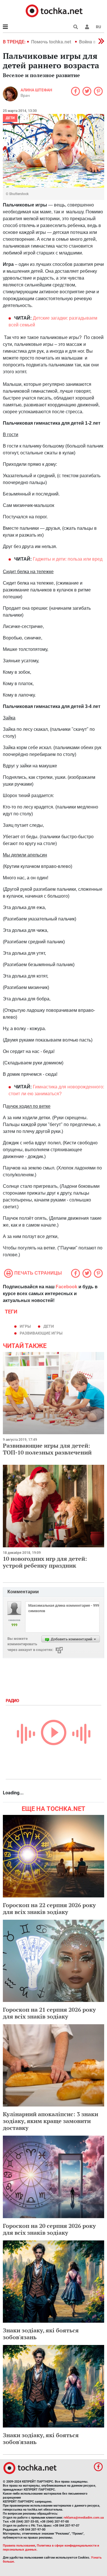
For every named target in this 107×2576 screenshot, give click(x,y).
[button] (87, 27)
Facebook (66, 1287)
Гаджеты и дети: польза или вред (68, 559)
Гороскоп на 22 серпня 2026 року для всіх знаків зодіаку (49, 1908)
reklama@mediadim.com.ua (84, 2518)
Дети (10, 118)
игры (25, 1326)
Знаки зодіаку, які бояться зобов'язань (41, 2334)
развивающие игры (41, 1333)
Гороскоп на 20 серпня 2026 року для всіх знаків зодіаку (49, 2229)
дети (49, 1326)
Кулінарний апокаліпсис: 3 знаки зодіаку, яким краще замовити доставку (51, 2121)
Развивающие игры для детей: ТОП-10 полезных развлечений (47, 1449)
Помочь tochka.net (52, 42)
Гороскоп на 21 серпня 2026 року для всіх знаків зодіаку (49, 2013)
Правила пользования (19, 2546)
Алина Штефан (36, 90)
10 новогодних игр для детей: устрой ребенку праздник (45, 1562)
